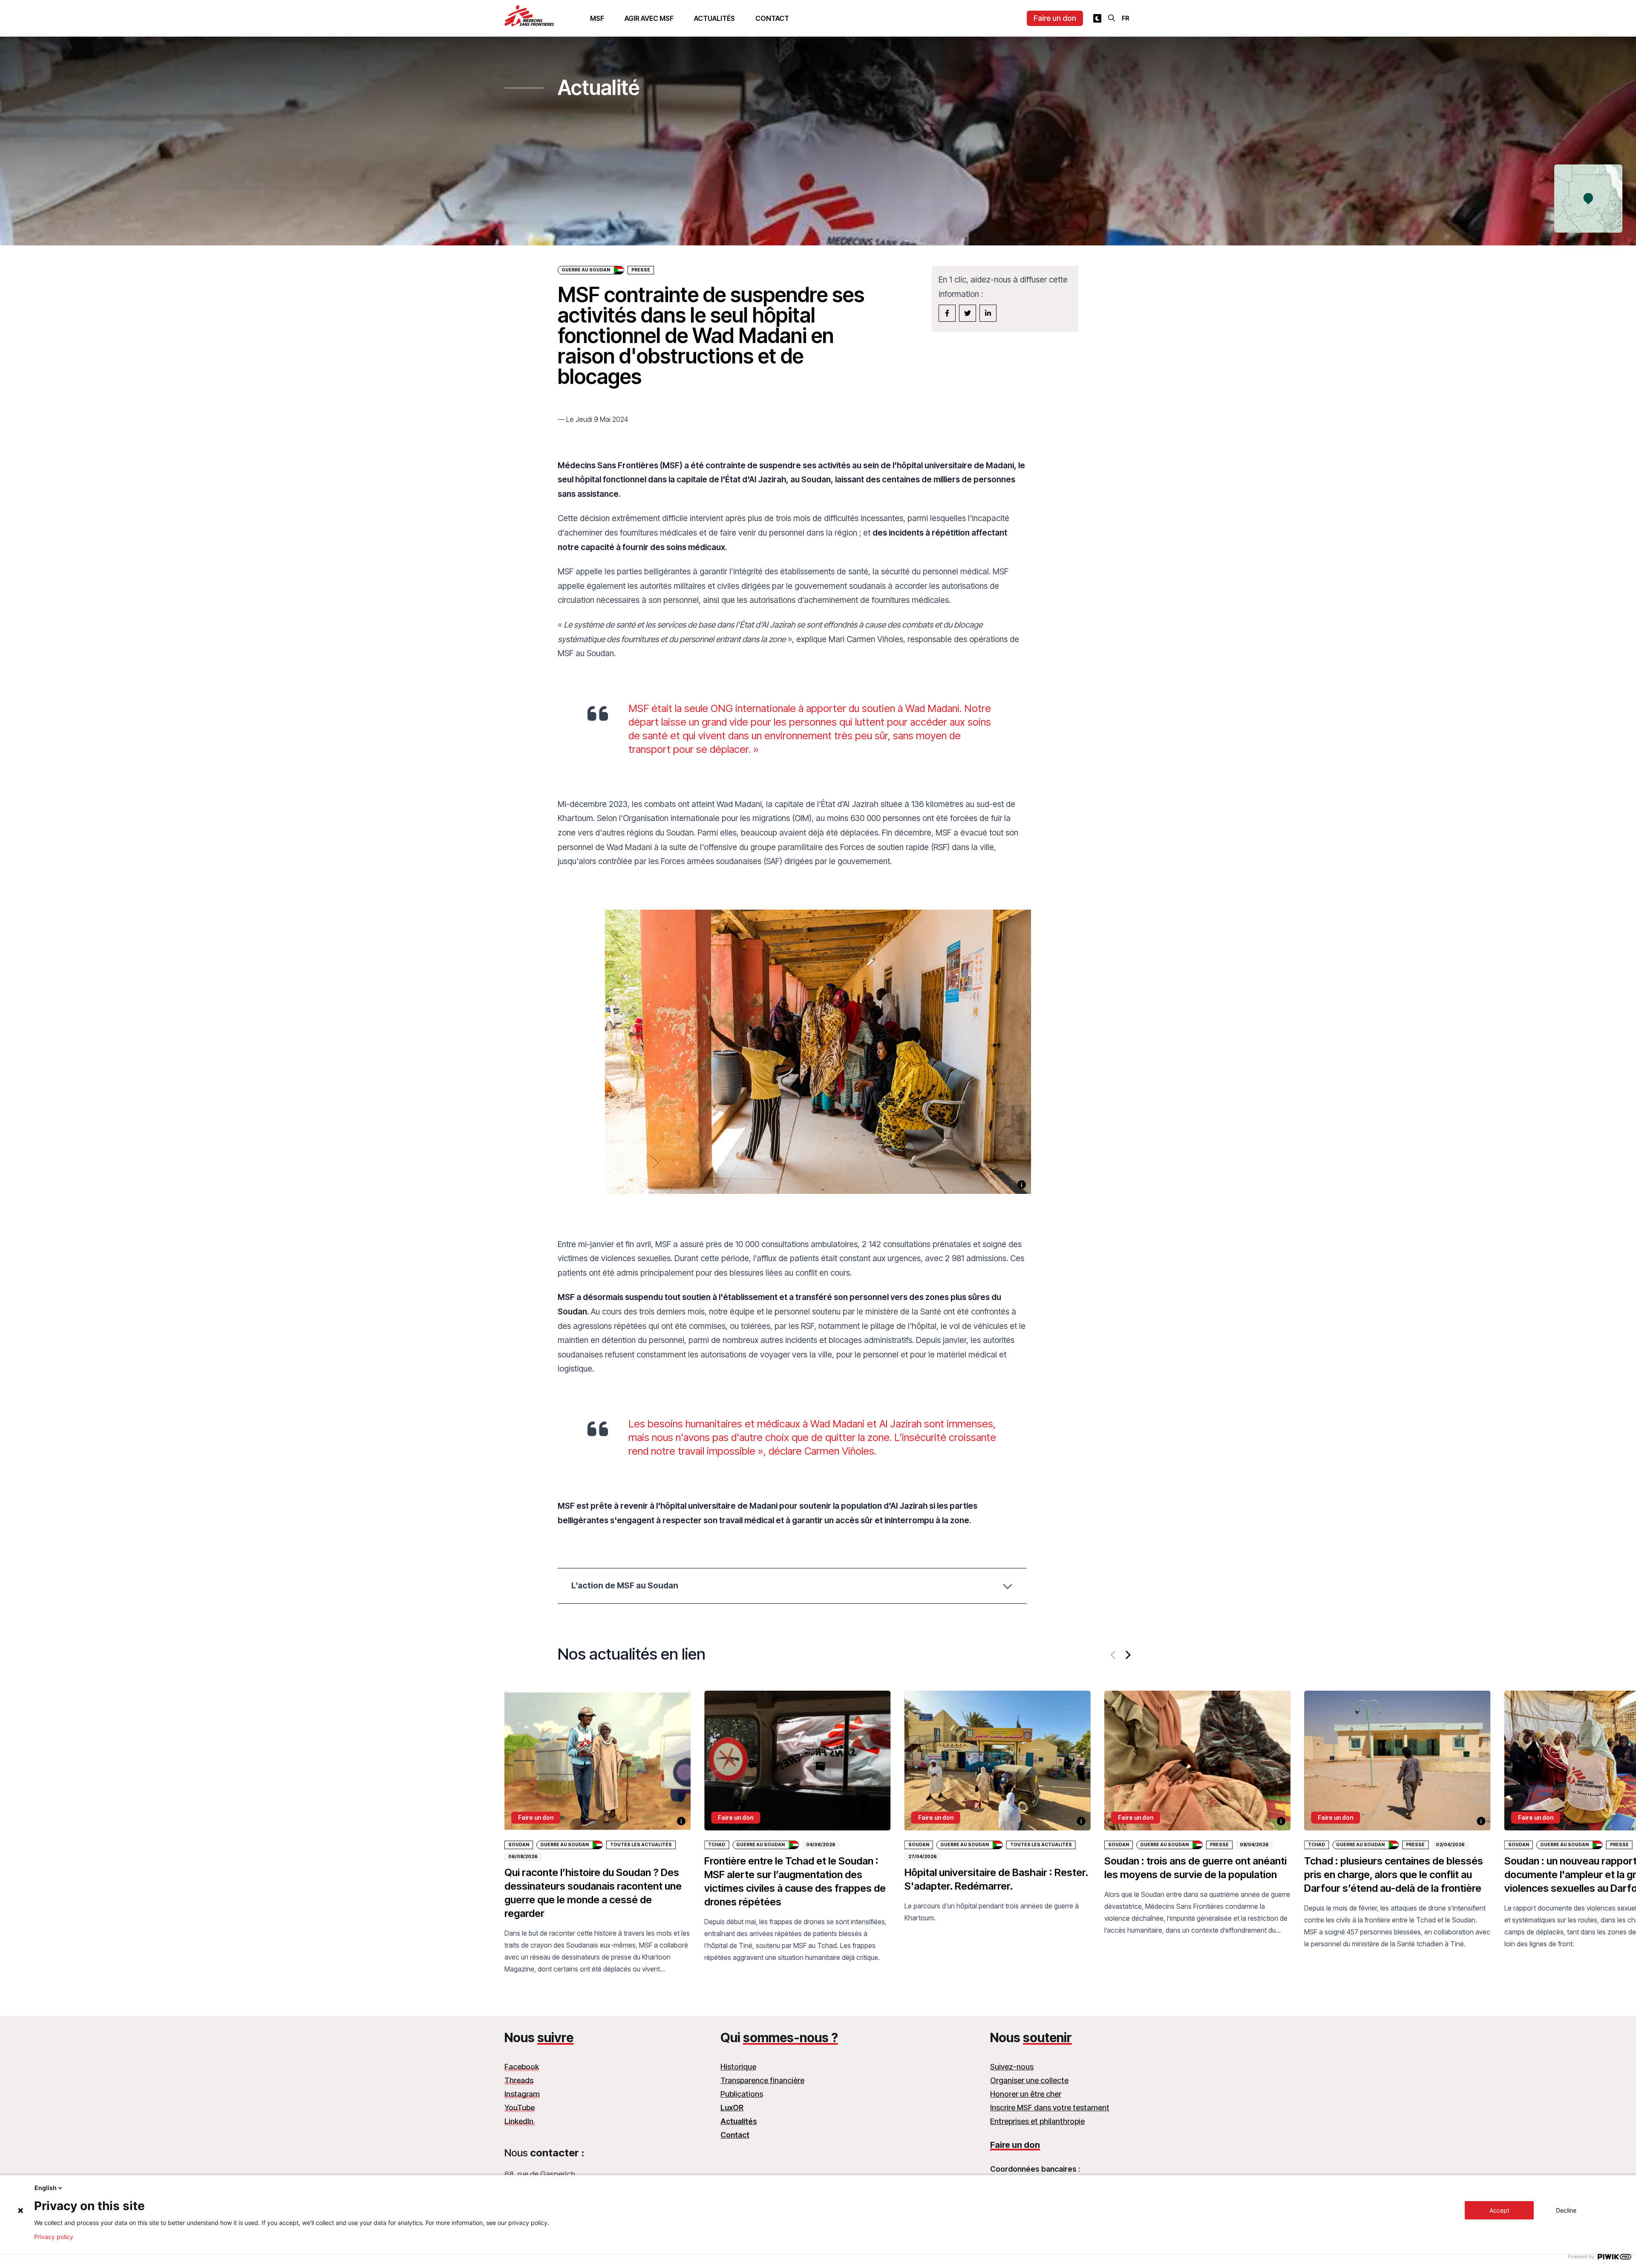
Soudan (519, 1845)
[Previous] (1114, 1655)
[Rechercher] (1112, 18)
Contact (772, 18)
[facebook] (947, 313)
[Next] (1127, 1655)
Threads (519, 2080)
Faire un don (1055, 18)
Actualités (714, 18)
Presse (1219, 1845)
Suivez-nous (1012, 2067)
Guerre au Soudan (586, 270)
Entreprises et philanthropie (1037, 2121)
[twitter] (968, 313)
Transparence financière (762, 2080)
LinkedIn (520, 2121)
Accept (1499, 2210)
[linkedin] (988, 313)
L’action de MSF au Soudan (625, 1585)
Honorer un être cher (1026, 2094)
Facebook (522, 2067)
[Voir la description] (1022, 1184)
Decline (1566, 2210)
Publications (742, 2094)
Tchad (717, 1845)
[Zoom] (818, 1062)
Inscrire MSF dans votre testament (1050, 2108)
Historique (738, 2067)
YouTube (520, 2108)
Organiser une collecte (1029, 2080)
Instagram (522, 2094)
